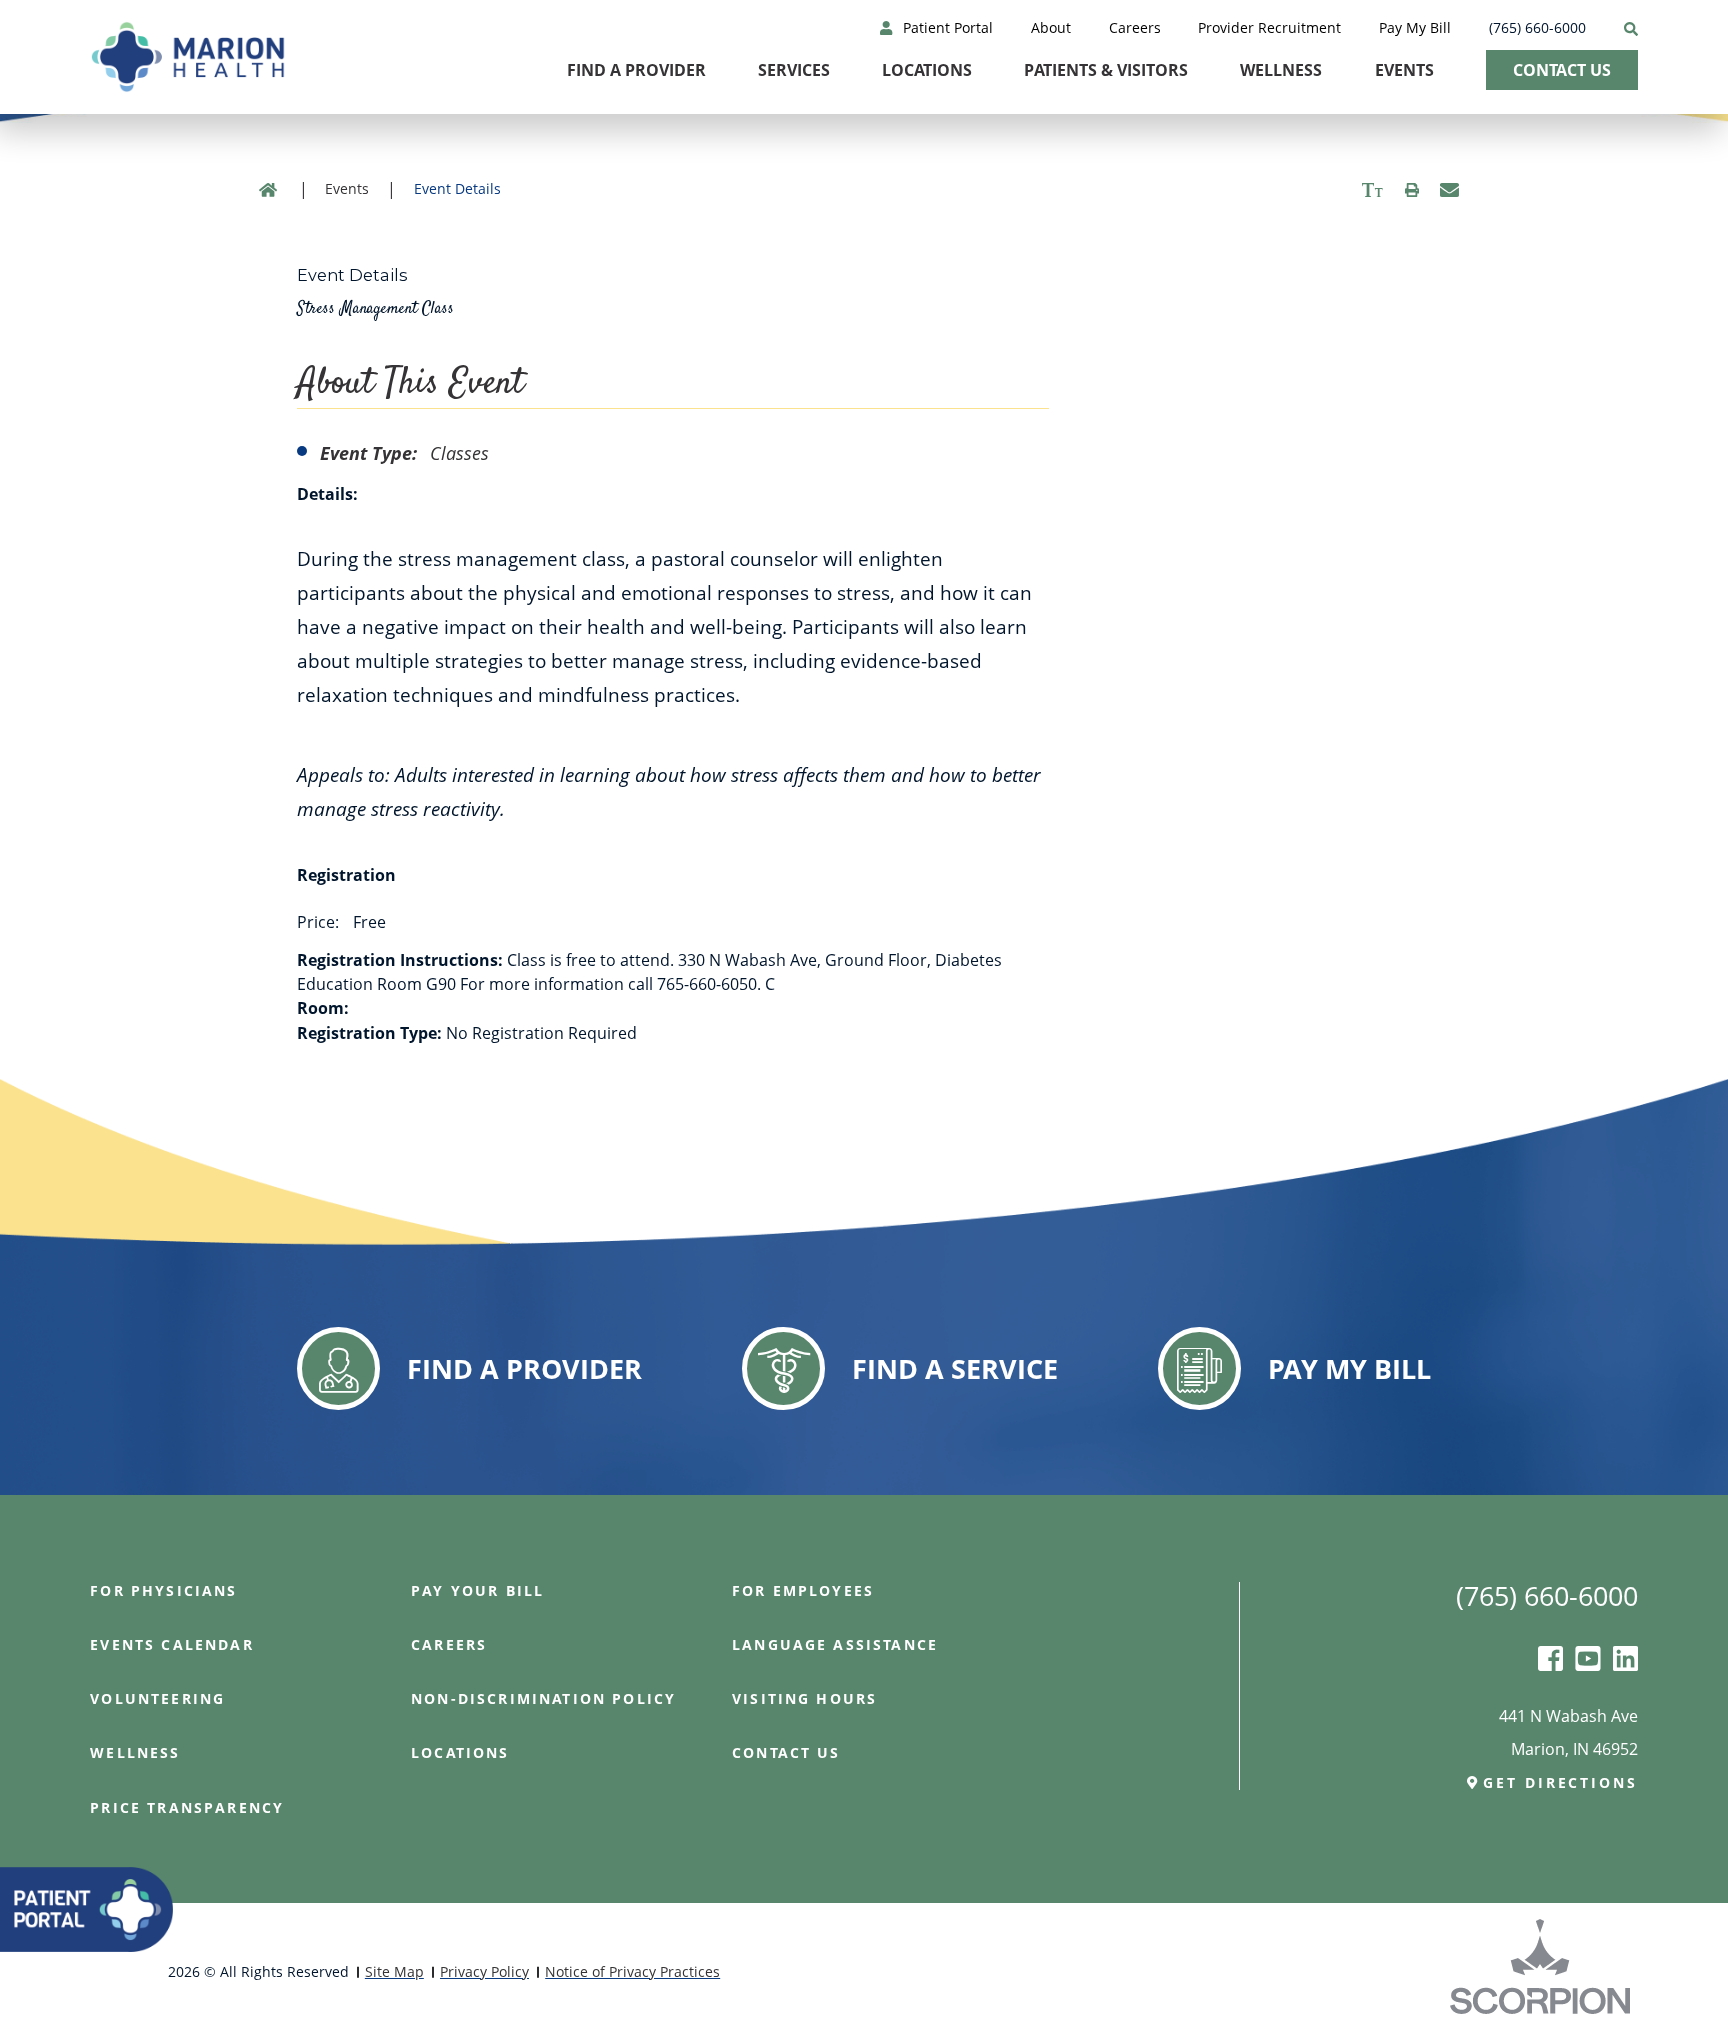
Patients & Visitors (1106, 70)
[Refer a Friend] (1449, 189)
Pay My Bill (1415, 28)
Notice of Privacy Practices (632, 1971)
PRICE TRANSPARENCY (187, 1808)
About (1051, 28)
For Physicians (163, 1591)
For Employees (803, 1591)
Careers (1135, 28)
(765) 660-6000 (1537, 28)
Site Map (394, 1971)
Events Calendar (171, 1645)
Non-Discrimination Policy (543, 1699)
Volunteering (157, 1699)
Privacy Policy (484, 1971)
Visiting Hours (804, 1699)
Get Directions (1560, 1783)
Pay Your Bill (477, 1591)
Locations (927, 70)
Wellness (1281, 70)
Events (1404, 70)
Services (794, 70)
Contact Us (1562, 70)
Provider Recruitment (1269, 28)
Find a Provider (636, 70)
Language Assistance (835, 1645)
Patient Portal (948, 28)
